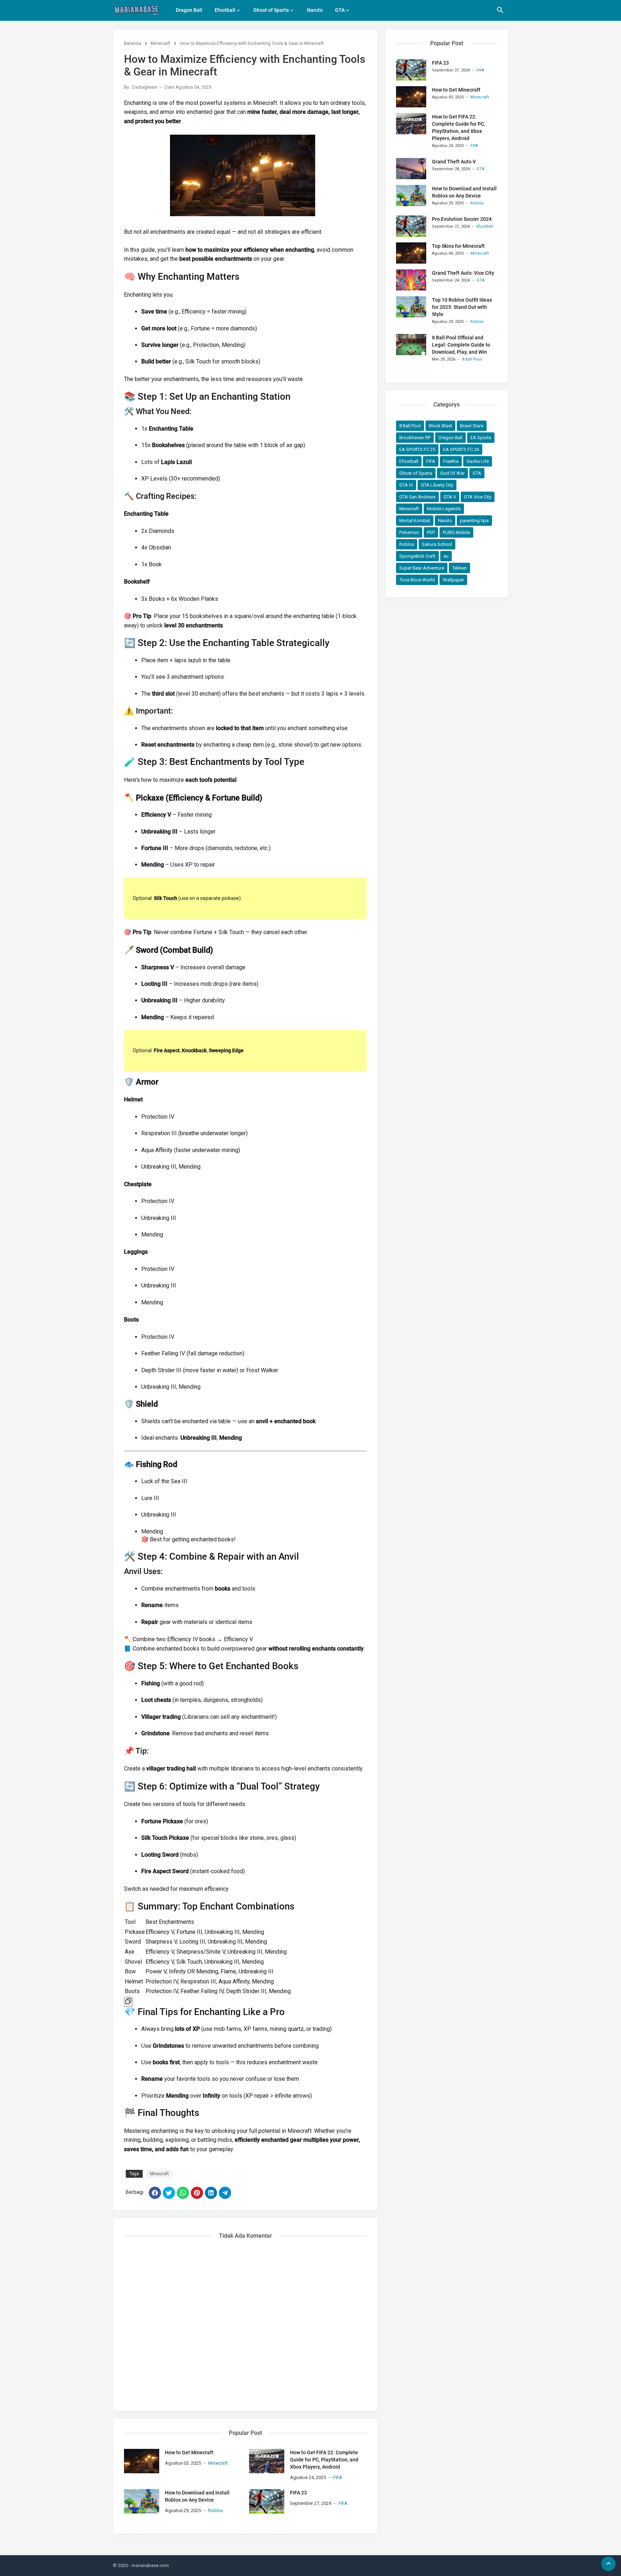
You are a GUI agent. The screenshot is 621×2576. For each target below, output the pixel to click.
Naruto (315, 10)
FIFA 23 (298, 2493)
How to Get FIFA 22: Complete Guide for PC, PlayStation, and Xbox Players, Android (324, 2460)
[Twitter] (169, 2193)
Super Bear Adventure (422, 568)
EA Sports (481, 438)
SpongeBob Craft (417, 556)
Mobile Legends (444, 509)
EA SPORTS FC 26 (461, 449)
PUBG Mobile (456, 532)
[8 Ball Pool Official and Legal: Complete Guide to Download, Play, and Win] (411, 345)
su (446, 556)
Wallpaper (453, 580)
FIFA (431, 461)
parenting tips (474, 521)
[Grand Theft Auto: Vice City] (411, 280)
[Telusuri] (500, 13)
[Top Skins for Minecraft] (411, 253)
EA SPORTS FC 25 (417, 449)
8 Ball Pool (410, 426)
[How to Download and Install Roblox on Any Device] (142, 2501)
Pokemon (409, 532)
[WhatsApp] (183, 2193)
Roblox (407, 544)
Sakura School (437, 544)
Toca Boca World (417, 580)
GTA (340, 10)
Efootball (225, 10)
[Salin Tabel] (128, 2002)
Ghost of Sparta (271, 10)
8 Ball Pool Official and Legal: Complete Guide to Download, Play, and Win (461, 345)
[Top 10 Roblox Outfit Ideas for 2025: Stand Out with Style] (411, 307)
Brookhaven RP (415, 438)
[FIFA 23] (267, 2501)
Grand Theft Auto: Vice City (463, 273)
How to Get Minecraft (189, 2452)
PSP (431, 532)
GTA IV (406, 485)
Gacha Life (478, 461)
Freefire (451, 461)
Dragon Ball (189, 10)
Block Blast (440, 426)
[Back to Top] (608, 2564)
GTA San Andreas (417, 497)
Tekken (459, 568)
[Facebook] (155, 2193)
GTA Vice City (478, 497)
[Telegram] (225, 2193)
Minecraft (160, 43)
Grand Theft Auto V (454, 162)
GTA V (450, 497)
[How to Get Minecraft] (142, 2461)
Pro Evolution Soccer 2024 (462, 219)
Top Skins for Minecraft (458, 246)
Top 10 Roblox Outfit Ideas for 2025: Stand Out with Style (462, 307)
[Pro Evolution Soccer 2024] (411, 226)
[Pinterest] (197, 2193)
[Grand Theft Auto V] (411, 169)
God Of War (452, 473)
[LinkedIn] (211, 2193)
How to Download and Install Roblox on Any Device (197, 2496)
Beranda (133, 43)
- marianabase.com (149, 2565)
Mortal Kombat (415, 521)
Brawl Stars (472, 426)
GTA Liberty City (437, 485)
